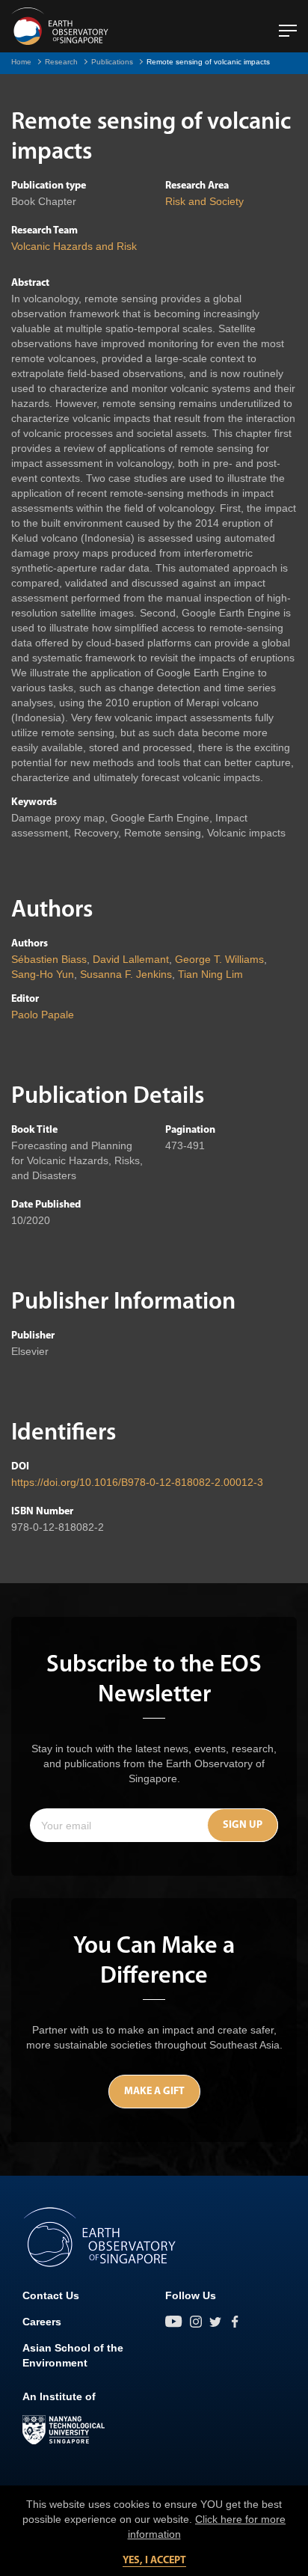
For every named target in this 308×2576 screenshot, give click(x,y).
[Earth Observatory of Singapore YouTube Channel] (174, 2322)
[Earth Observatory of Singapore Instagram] (196, 2322)
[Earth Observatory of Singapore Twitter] (215, 2322)
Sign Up (243, 1825)
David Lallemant (131, 959)
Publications (112, 62)
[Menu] (288, 25)
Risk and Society (204, 201)
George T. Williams (219, 959)
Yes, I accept (154, 2561)
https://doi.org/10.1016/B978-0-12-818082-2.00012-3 (137, 1482)
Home (21, 62)
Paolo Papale (43, 1015)
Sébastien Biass (49, 959)
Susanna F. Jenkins (126, 974)
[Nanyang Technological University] (64, 2430)
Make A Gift (154, 2092)
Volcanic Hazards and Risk (74, 246)
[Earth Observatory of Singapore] (60, 26)
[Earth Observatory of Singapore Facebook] (235, 2322)
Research (61, 62)
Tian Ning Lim (210, 974)
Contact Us (51, 2295)
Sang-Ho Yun (43, 974)
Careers (42, 2322)
